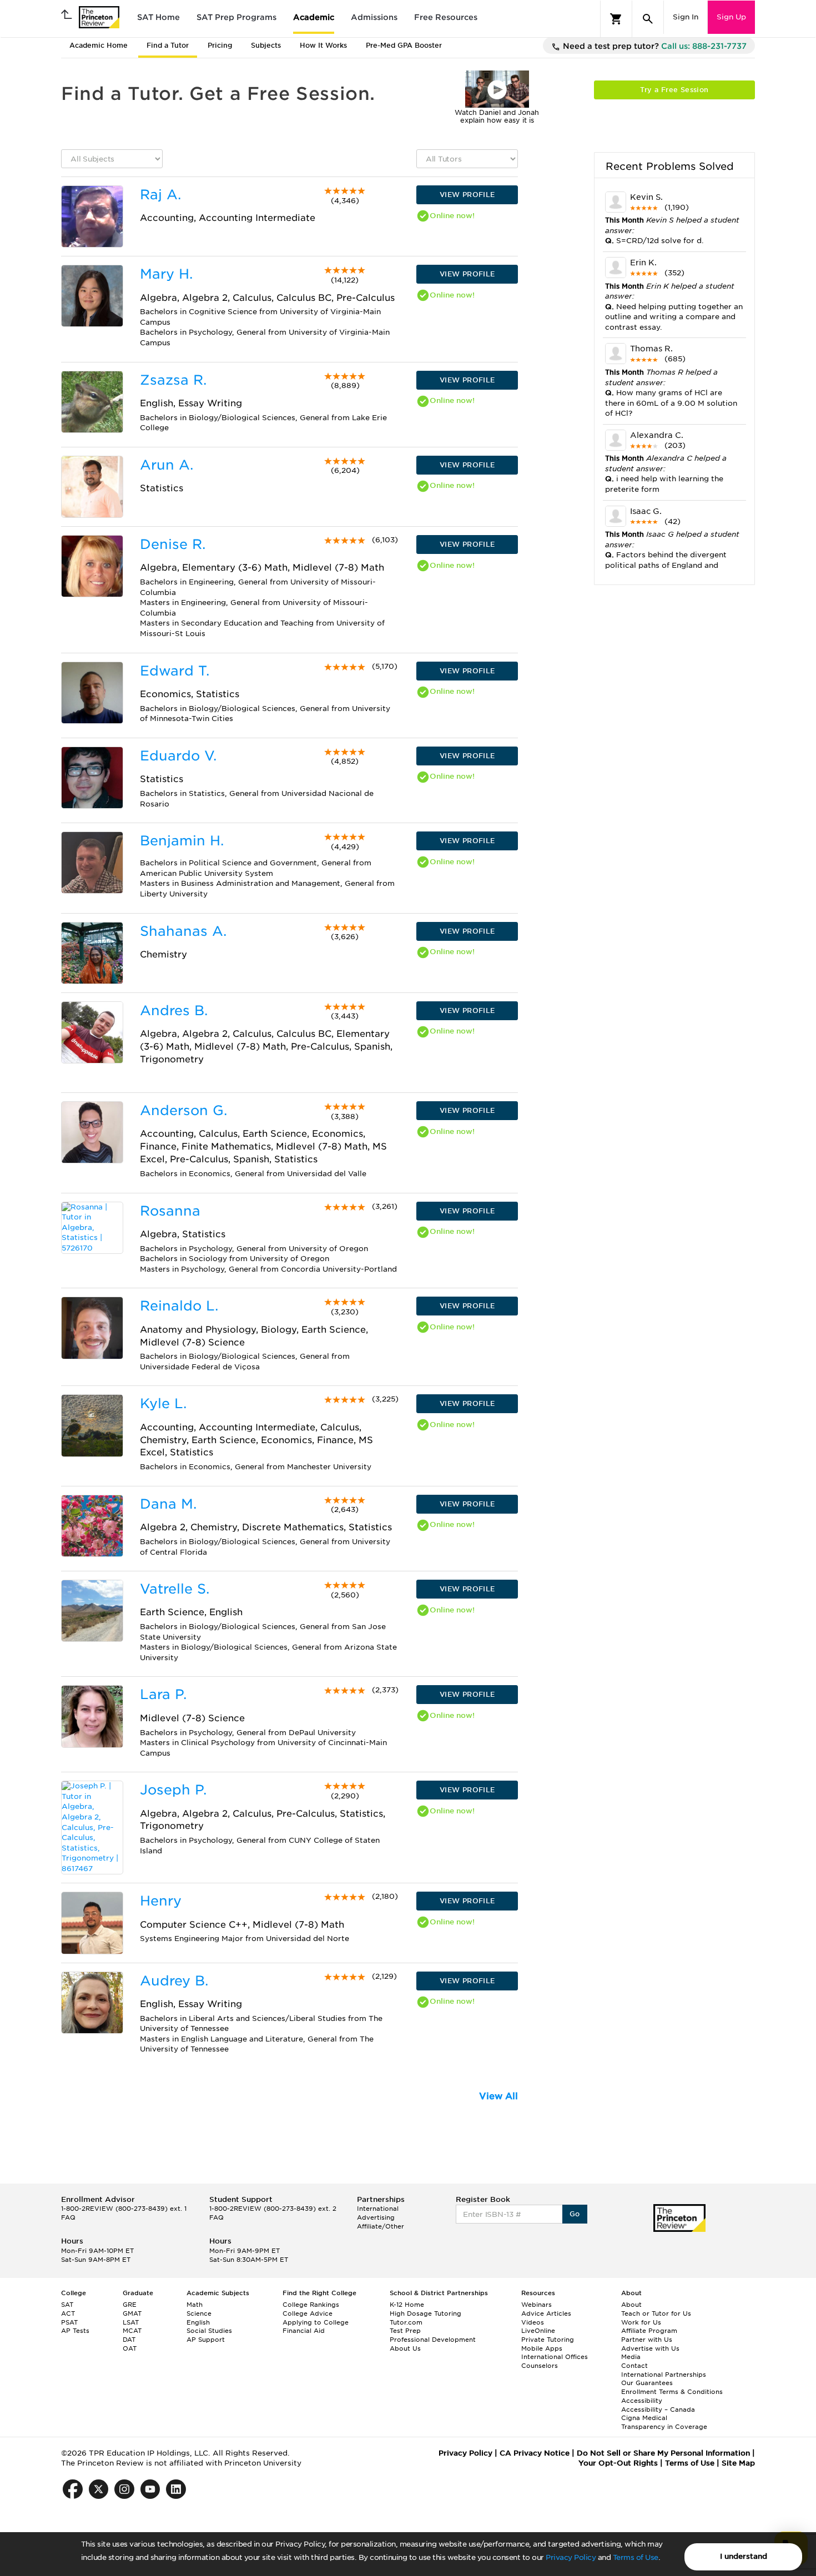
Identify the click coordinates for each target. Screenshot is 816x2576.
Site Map (738, 2463)
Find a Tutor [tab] (168, 45)
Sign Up (731, 17)
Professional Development (433, 2340)
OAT (130, 2348)
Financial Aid (304, 2331)
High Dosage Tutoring (425, 2313)
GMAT (132, 2313)
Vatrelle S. (175, 1589)
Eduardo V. (178, 756)
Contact (634, 2366)
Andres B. (174, 1010)
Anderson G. (183, 1110)
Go (575, 2214)
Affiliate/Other (381, 2226)
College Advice (308, 2313)
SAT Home (158, 17)
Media (631, 2357)
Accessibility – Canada (658, 2409)
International (378, 2209)
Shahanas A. (183, 931)
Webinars (537, 2305)
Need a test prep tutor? (654, 46)
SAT (67, 2305)
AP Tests (75, 2331)
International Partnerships (664, 2375)
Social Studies (209, 2331)
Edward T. (175, 671)
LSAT (131, 2322)
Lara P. (163, 1694)
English (198, 2322)
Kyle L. (163, 1403)
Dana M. (168, 1504)
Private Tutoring (548, 2340)
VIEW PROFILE (467, 195)
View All (498, 2096)
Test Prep (405, 2331)
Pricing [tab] (220, 45)
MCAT (132, 2331)
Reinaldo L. (179, 1306)
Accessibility (642, 2401)
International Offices (555, 2357)
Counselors (540, 2366)
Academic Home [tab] (99, 45)
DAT (129, 2340)
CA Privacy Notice (535, 2453)
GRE (130, 2305)
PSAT (69, 2322)
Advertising (376, 2217)
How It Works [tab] (323, 45)
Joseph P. (173, 1790)
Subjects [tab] (266, 45)
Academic (314, 17)
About (631, 2305)
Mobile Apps (542, 2348)
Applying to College (316, 2322)
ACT (68, 2313)
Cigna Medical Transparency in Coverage (664, 2422)
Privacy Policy (571, 2557)
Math (195, 2305)
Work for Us (641, 2322)
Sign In (686, 17)
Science (199, 2313)
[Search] (648, 19)
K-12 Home (407, 2305)
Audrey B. (174, 1981)
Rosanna (170, 1211)
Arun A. (167, 465)
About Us (405, 2348)
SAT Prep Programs (236, 17)
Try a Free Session (674, 90)
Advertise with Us (650, 2348)
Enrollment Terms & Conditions (672, 2392)
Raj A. (160, 195)
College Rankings (311, 2305)
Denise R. (173, 544)
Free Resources (446, 17)
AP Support (206, 2340)
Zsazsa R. (173, 380)
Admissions (374, 17)
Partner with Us (647, 2340)
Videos (533, 2322)
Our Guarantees (647, 2383)
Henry (161, 1901)
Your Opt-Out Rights (618, 2463)
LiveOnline (538, 2331)
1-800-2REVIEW (124, 2209)
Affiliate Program (649, 2331)
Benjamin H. (182, 841)
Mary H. (166, 274)
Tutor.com (406, 2322)
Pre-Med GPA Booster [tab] (404, 45)
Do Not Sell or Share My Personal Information (663, 2453)
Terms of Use (636, 2557)
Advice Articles (546, 2313)
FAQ (68, 2217)
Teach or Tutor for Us (656, 2313)
